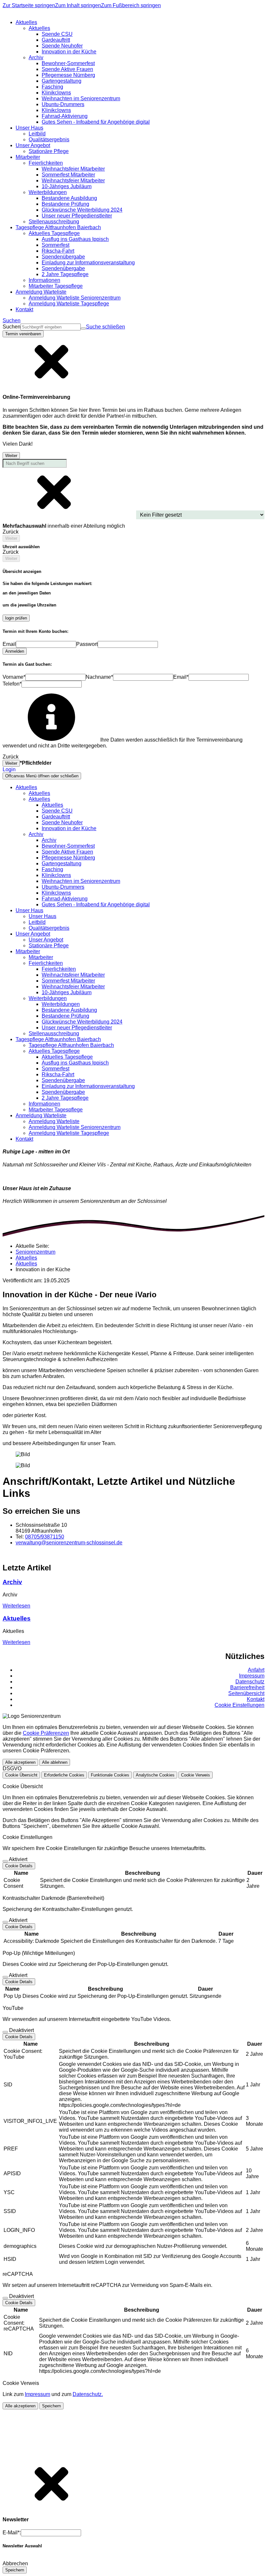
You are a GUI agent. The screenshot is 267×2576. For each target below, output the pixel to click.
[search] (51, 327)
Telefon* (12, 684)
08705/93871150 (45, 1537)
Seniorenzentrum (35, 1252)
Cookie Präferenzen (46, 1733)
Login (9, 769)
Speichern (51, 2406)
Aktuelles (39, 793)
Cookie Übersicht (21, 1775)
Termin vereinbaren (23, 334)
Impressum (252, 1676)
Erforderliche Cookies (64, 1775)
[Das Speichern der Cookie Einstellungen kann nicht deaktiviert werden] (5, 1861)
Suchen (12, 327)
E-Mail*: (12, 2533)
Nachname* (99, 677)
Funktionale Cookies (110, 1775)
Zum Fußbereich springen (131, 5)
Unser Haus (42, 916)
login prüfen (16, 618)
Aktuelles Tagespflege (67, 1057)
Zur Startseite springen (29, 5)
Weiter (11, 456)
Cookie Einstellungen (239, 1705)
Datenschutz (250, 1682)
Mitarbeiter (41, 957)
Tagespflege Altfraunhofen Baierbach (71, 1045)
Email (9, 644)
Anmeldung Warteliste (54, 1121)
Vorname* (14, 677)
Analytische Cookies (155, 1775)
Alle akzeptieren (20, 1762)
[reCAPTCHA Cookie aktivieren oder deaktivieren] (5, 2298)
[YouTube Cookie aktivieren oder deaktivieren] (5, 2032)
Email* (181, 677)
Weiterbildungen (61, 1004)
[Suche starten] (83, 328)
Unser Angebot (46, 940)
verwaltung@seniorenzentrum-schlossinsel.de (69, 1543)
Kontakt (256, 1699)
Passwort (87, 644)
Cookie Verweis (196, 1775)
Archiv (49, 840)
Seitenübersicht (246, 1693)
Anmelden (15, 651)
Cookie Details (19, 1866)
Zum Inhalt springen (78, 5)
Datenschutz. (88, 2394)
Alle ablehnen (55, 1762)
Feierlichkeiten (59, 969)
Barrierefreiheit (247, 1687)
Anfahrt (256, 1670)
